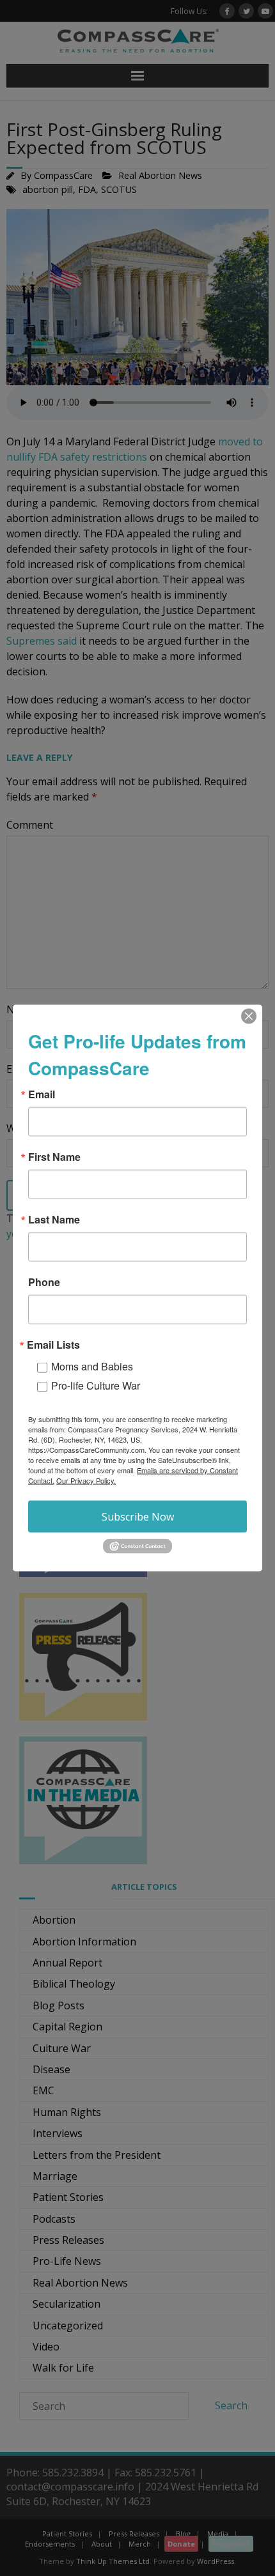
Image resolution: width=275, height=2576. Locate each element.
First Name (54, 1157)
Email (42, 1094)
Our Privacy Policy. (86, 1480)
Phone (44, 1282)
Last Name (54, 1220)
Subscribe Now (138, 1517)
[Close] (249, 1016)
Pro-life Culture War (96, 1385)
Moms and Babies (92, 1366)
